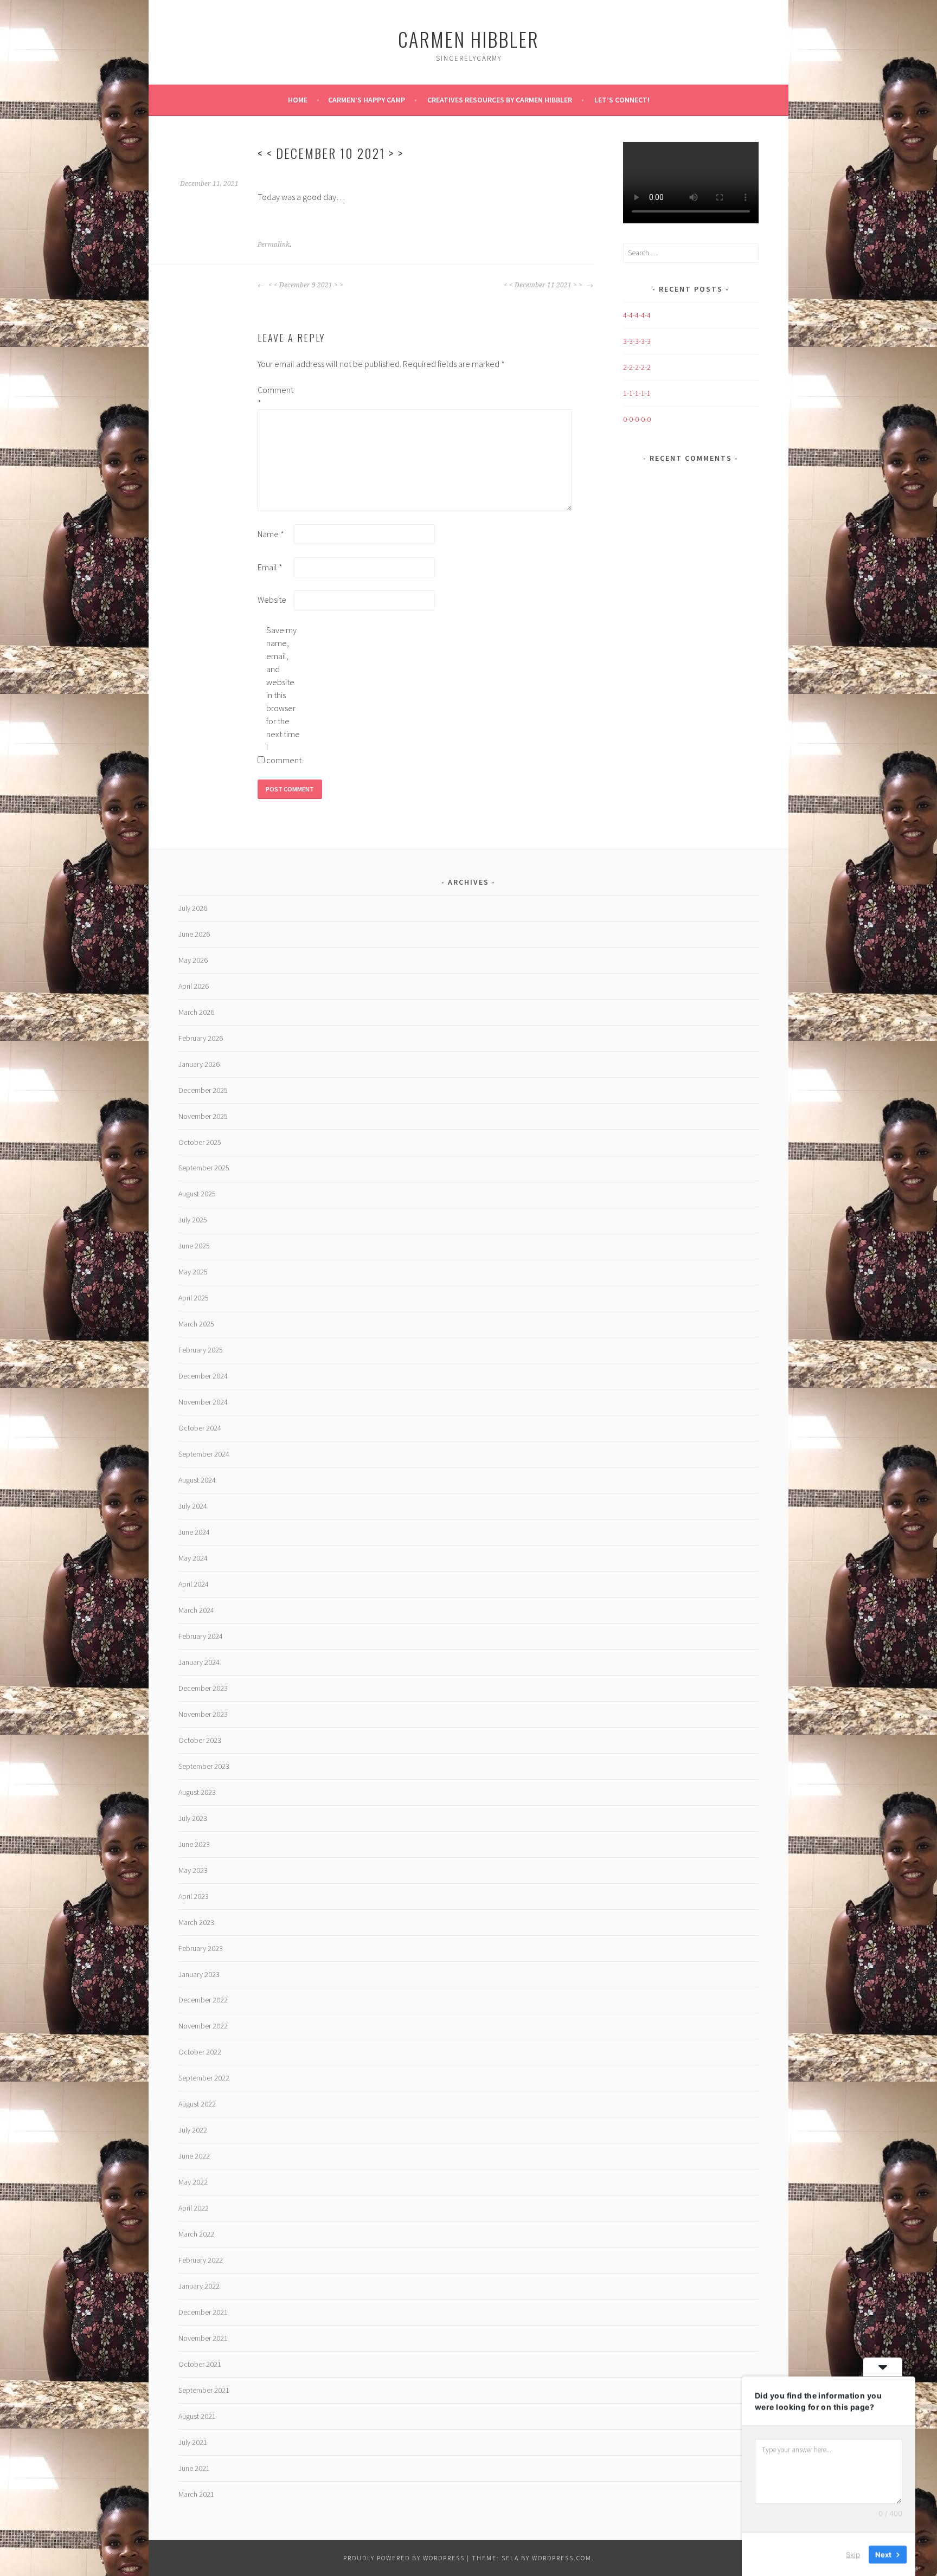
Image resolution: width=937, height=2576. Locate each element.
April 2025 (194, 1298)
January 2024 (199, 1662)
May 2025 (193, 1272)
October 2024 (200, 1428)
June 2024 (194, 1532)
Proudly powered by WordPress (404, 2558)
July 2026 (193, 908)
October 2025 (200, 1142)
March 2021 (196, 2494)
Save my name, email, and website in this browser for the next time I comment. (284, 695)
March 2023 (196, 1922)
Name (271, 534)
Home (298, 100)
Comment (275, 396)
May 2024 (193, 1558)
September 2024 (204, 1454)
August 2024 (197, 1480)
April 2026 (194, 986)
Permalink (274, 244)
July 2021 (193, 2442)
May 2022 (193, 2182)
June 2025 (194, 1246)
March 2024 (196, 1610)
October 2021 (200, 2364)
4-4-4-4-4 (637, 315)
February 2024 (201, 1636)
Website (272, 600)
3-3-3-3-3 (637, 341)
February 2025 (201, 1350)
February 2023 (201, 1948)
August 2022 (197, 2104)
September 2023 (204, 1766)
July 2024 (193, 1506)
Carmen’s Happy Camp (367, 100)
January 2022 (199, 2286)
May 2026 (193, 960)
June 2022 (194, 2156)
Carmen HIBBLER (468, 39)
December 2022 (203, 2000)
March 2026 (196, 1012)
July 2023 (193, 1818)
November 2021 (203, 2338)
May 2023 (193, 1870)
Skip (853, 2554)
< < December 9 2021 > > (305, 285)
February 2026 (201, 1038)
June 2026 (194, 934)
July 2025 (193, 1220)
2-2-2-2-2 (637, 367)
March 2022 (196, 2234)
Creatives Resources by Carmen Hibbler (500, 100)
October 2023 (200, 1740)
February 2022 (201, 2260)
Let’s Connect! (622, 100)
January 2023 (199, 1974)
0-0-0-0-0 (637, 419)
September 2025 (204, 1168)
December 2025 (203, 1090)
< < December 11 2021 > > (544, 285)
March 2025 (196, 1324)
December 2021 (203, 2312)
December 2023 (203, 1688)
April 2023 (194, 1896)
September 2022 (204, 2078)
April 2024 (194, 1584)
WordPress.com (562, 2558)
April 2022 (194, 2208)
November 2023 (203, 1714)
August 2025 (197, 1194)
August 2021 (197, 2416)
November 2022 (203, 2026)
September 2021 (204, 2390)
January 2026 (199, 1064)
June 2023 (194, 1844)
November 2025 (203, 1116)
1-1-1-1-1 (637, 393)
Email (270, 567)
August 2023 (197, 1792)
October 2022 (200, 2052)
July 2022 (193, 2130)
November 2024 (203, 1402)
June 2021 (194, 2468)
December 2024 (203, 1376)
